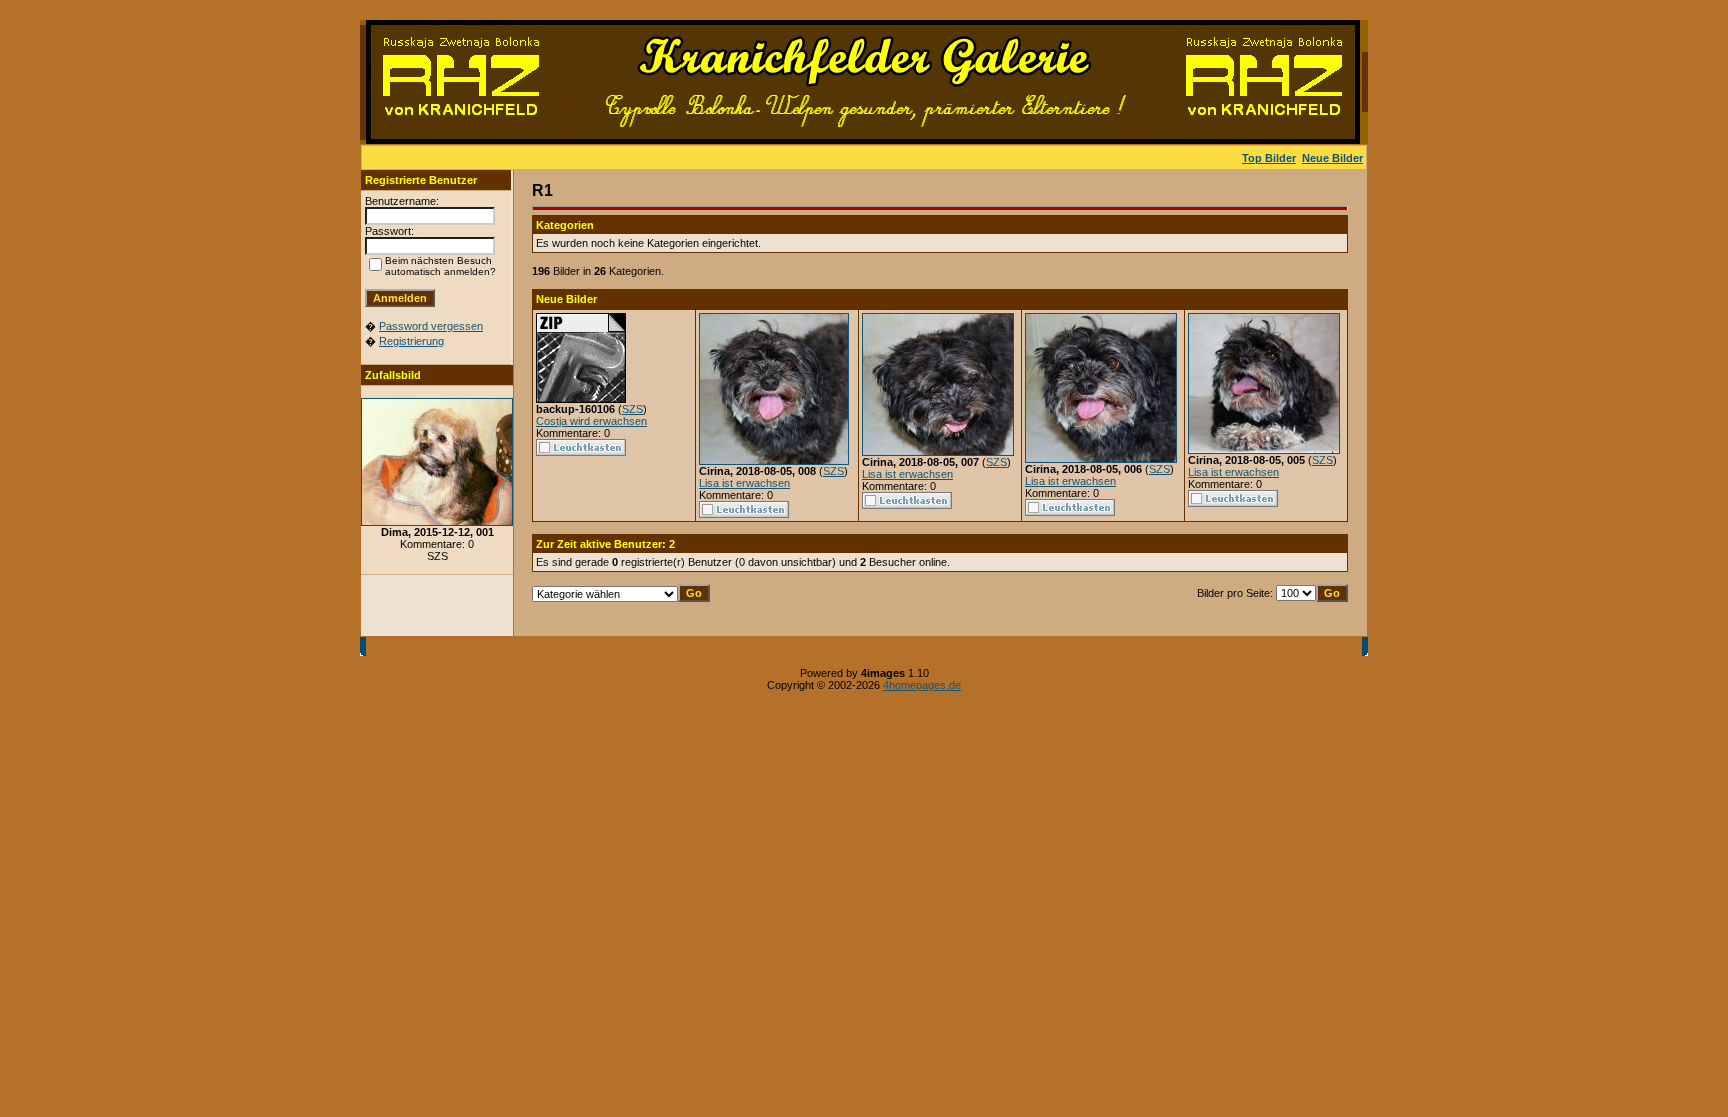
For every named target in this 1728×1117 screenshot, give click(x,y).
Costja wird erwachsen (591, 421)
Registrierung (411, 341)
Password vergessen (431, 326)
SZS (632, 409)
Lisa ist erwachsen (744, 483)
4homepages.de (922, 685)
